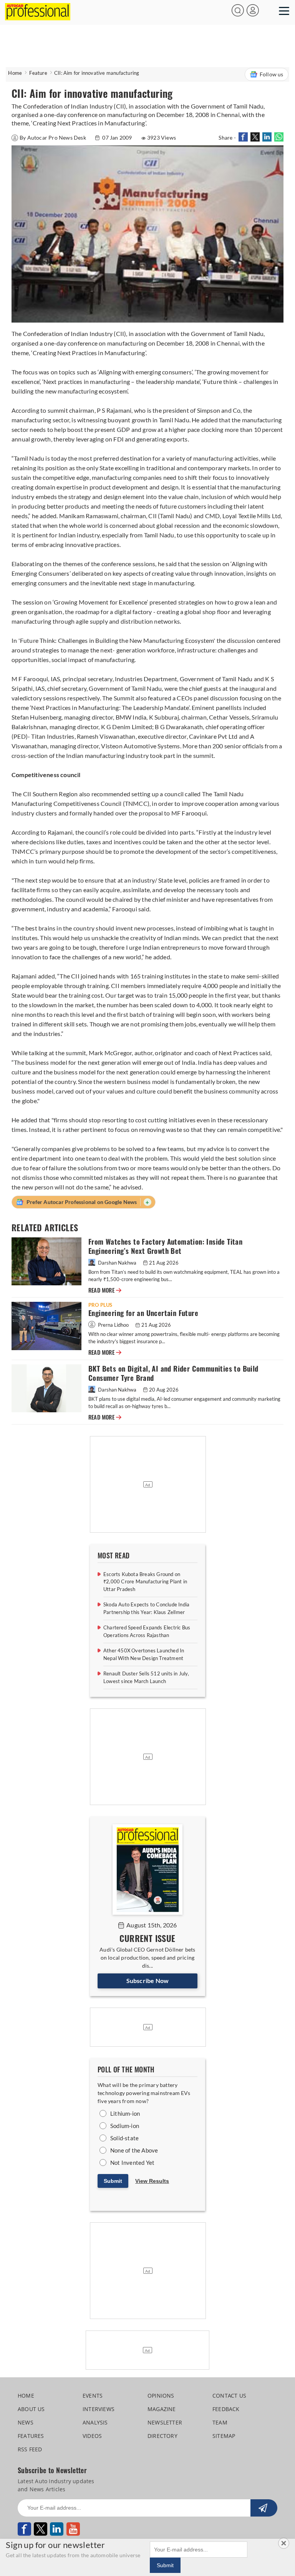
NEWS (26, 2422)
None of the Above (134, 2150)
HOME (26, 2396)
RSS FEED (30, 2449)
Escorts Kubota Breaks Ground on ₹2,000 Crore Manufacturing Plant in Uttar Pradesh (145, 1582)
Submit (113, 2181)
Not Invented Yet (132, 2163)
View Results (152, 2181)
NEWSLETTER (165, 2422)
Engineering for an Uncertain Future (143, 1313)
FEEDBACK (226, 2409)
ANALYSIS (95, 2422)
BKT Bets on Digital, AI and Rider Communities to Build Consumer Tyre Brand (173, 1373)
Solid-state (124, 2138)
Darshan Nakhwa (117, 1263)
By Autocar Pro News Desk (53, 138)
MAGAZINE (162, 2409)
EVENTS (93, 2396)
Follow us (272, 74)
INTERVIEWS (99, 2409)
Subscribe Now (148, 1981)
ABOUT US (31, 2409)
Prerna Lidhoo (113, 1325)
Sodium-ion (125, 2126)
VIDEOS (92, 2436)
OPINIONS (161, 2396)
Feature (38, 73)
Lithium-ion (125, 2113)
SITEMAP (224, 2436)
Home (15, 73)
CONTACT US (229, 2396)
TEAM (220, 2422)
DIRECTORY (162, 2436)
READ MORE (105, 1290)
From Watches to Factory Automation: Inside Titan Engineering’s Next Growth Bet (165, 1246)
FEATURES (31, 2436)
